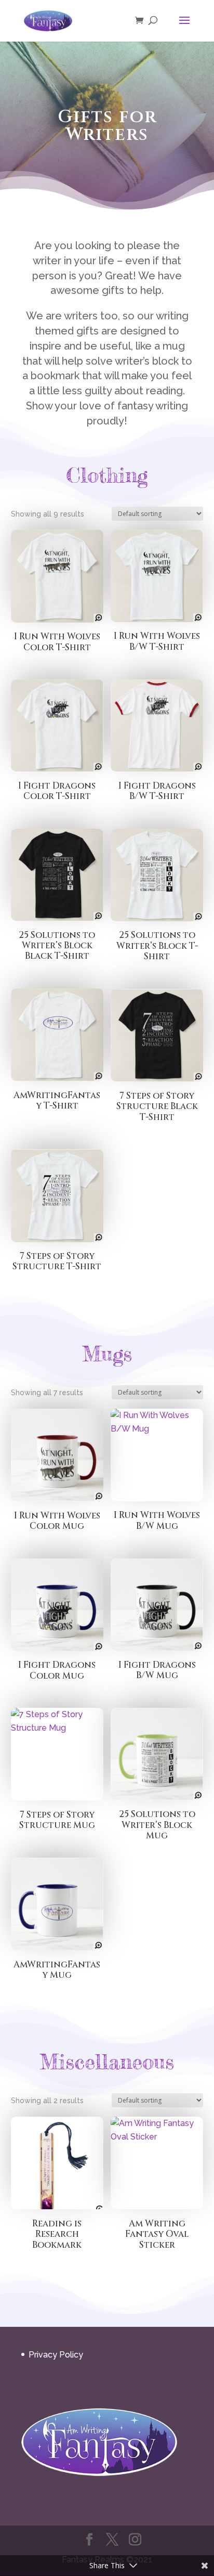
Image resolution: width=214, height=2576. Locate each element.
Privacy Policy (56, 2355)
